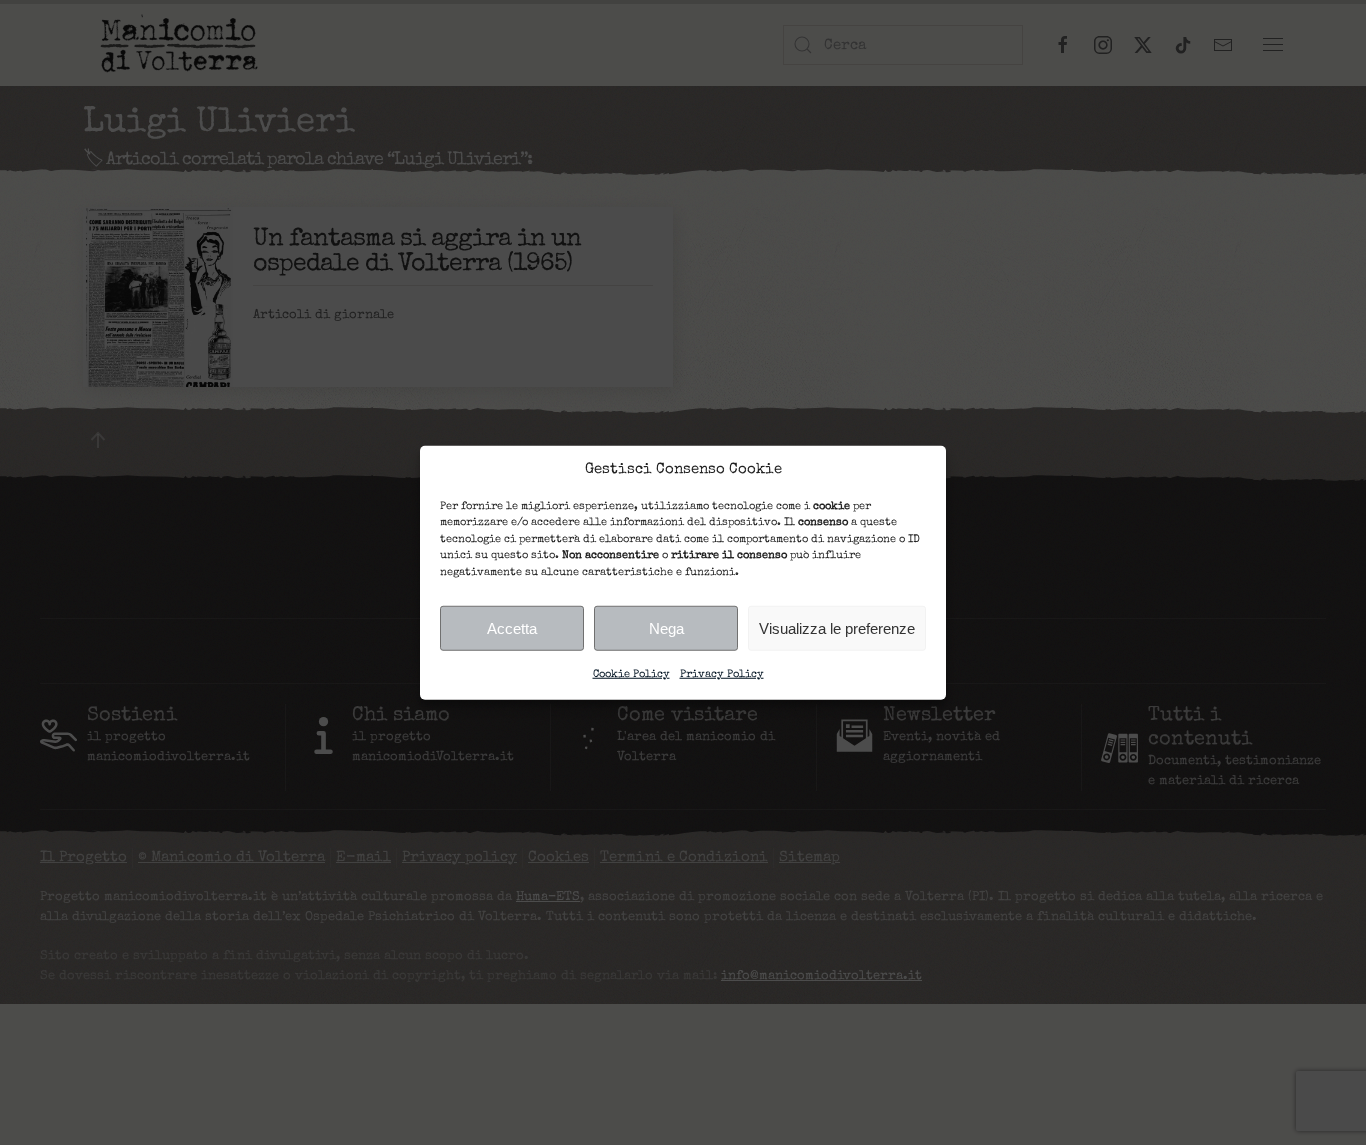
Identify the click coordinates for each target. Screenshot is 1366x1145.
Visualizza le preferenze (837, 627)
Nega (666, 627)
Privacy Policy (722, 674)
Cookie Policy (631, 674)
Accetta (512, 627)
